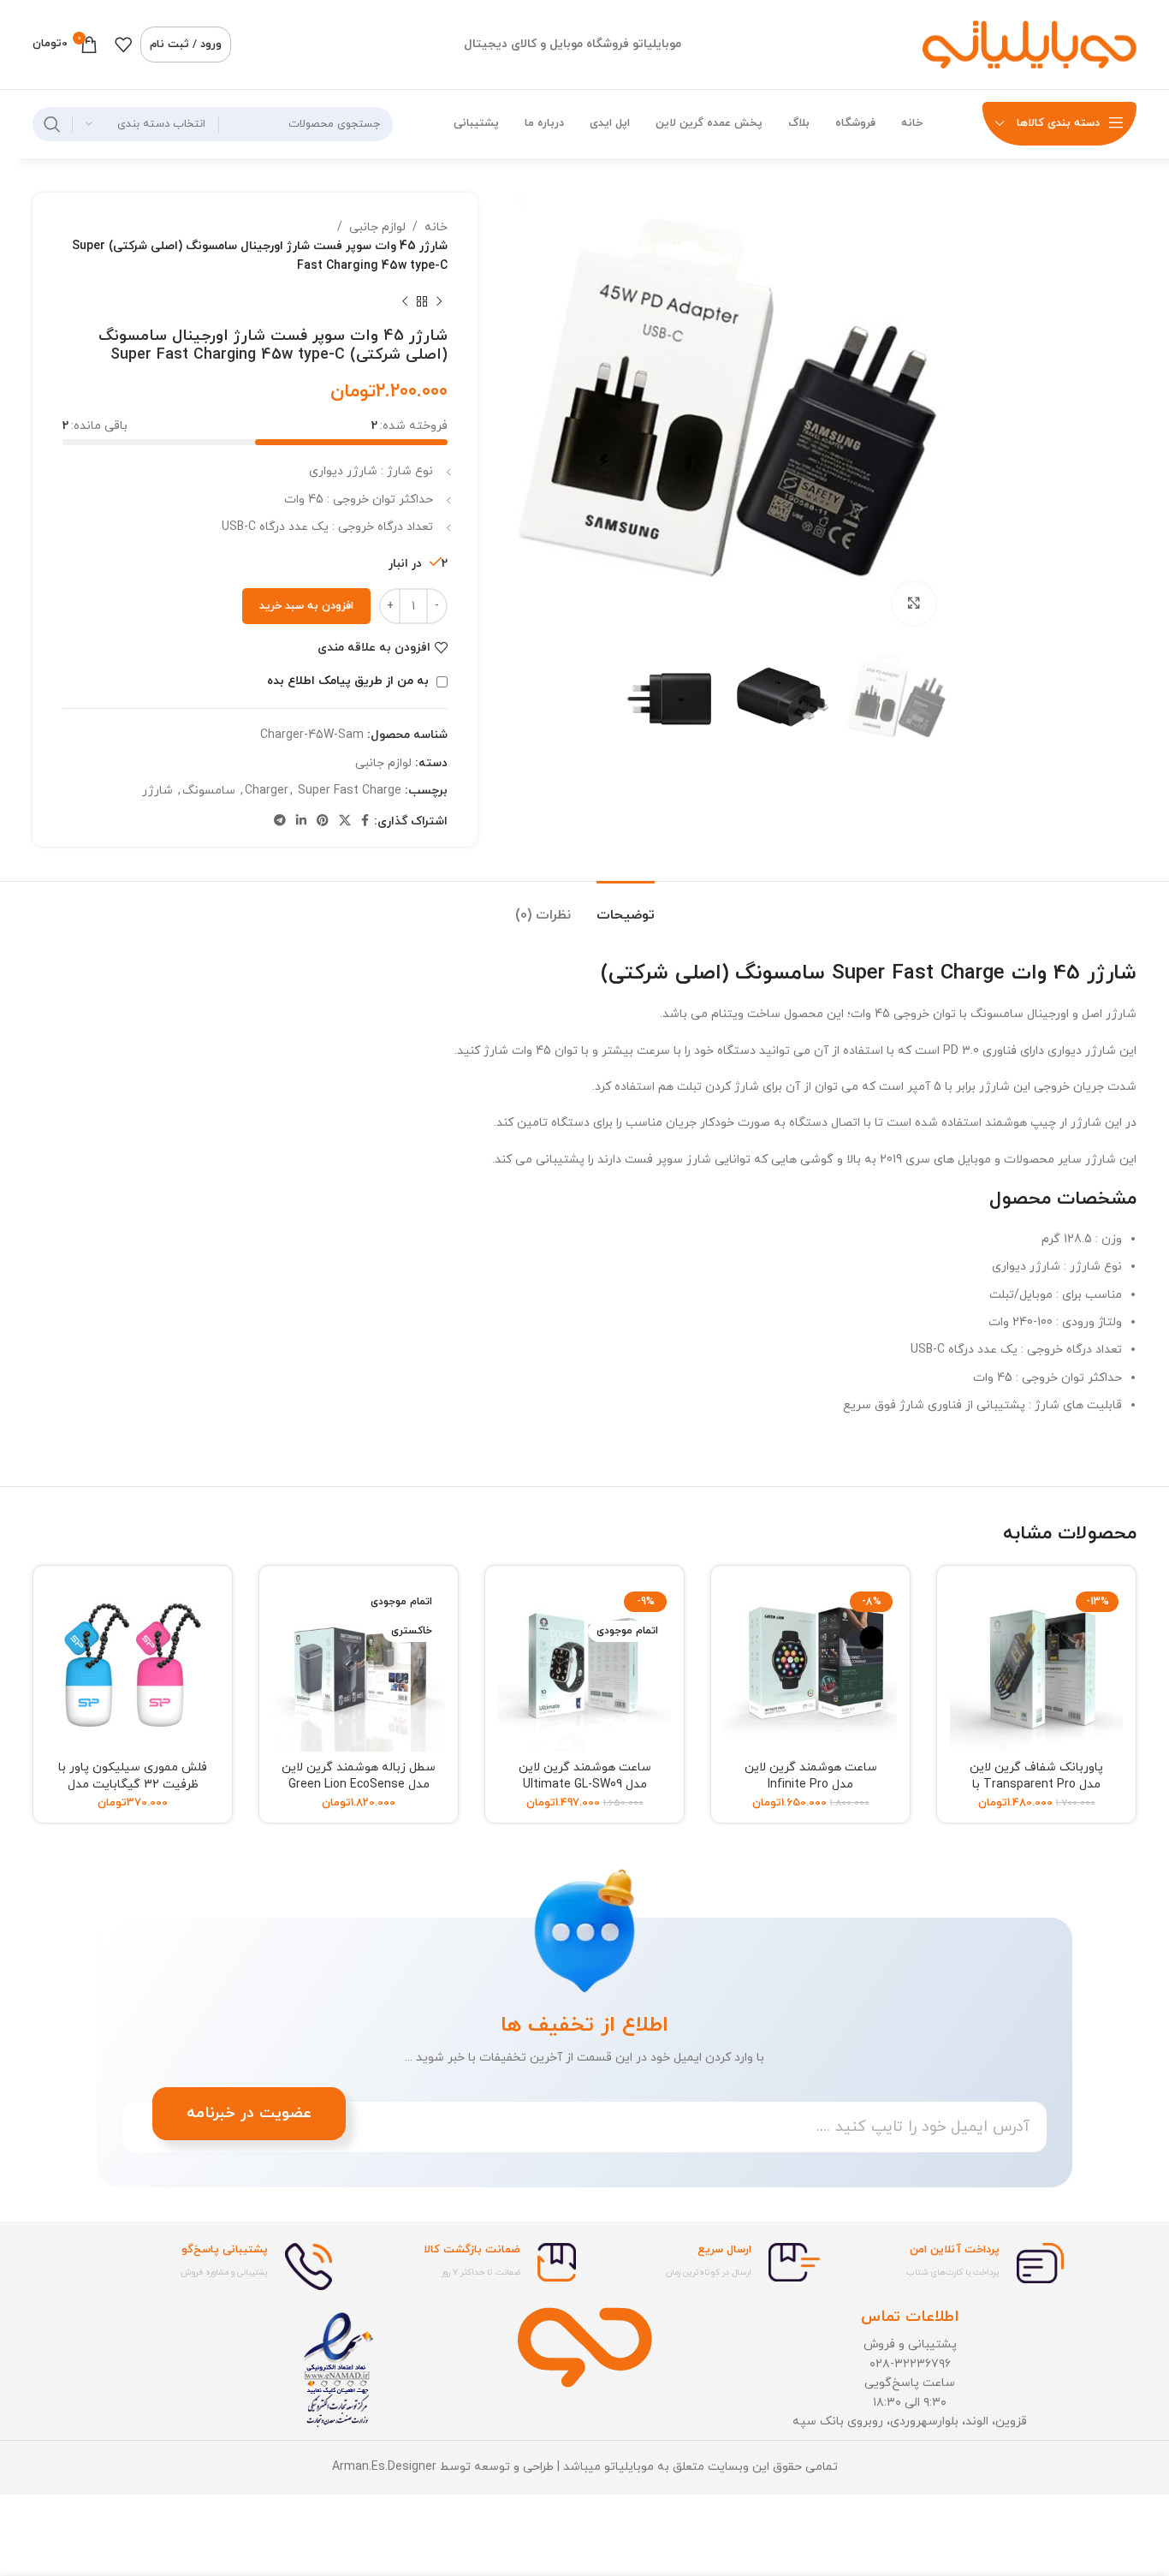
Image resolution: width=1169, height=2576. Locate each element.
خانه (436, 227)
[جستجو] (52, 124)
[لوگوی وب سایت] (1030, 43)
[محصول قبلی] (439, 301)
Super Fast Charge (350, 791)
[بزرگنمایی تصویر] (914, 604)
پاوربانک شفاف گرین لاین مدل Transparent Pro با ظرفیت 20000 (1036, 1784)
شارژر (157, 791)
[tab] (626, 907)
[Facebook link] (365, 821)
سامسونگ (209, 791)
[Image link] (585, 2346)
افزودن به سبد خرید (306, 606)
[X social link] (345, 821)
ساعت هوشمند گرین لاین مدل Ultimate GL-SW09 (585, 1776)
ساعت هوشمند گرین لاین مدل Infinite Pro (811, 1776)
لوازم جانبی (377, 227)
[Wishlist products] (123, 45)
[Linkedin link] (301, 821)
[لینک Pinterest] (323, 821)
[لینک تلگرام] (280, 821)
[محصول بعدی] (405, 301)
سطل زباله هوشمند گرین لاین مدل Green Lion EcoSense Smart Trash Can (359, 1784)
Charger (267, 791)
